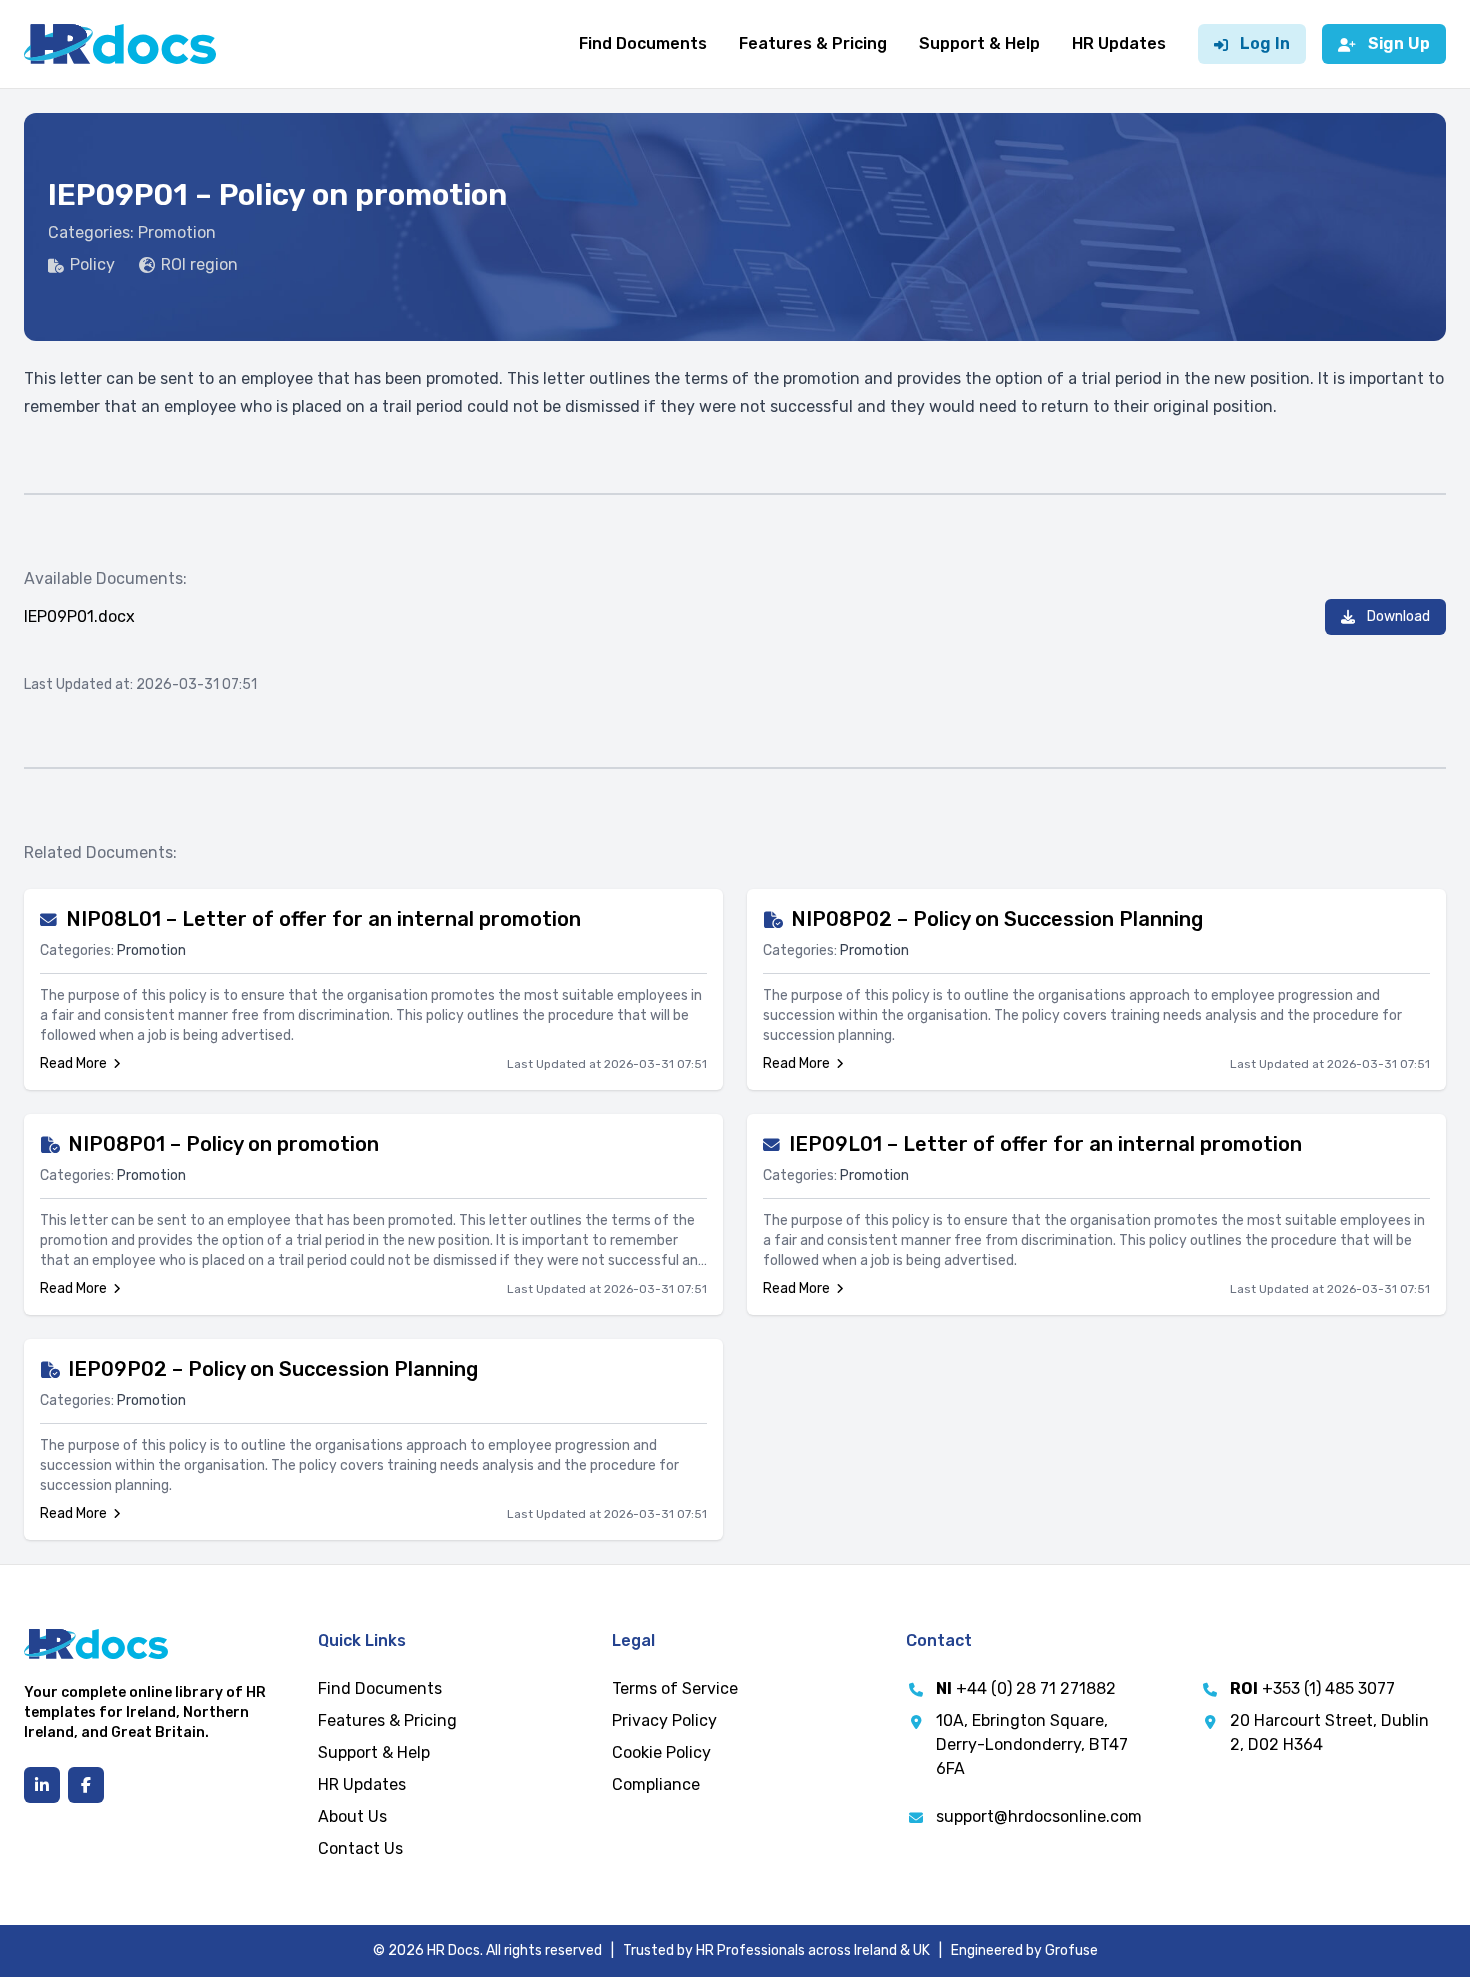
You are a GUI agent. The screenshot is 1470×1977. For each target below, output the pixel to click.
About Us (352, 1816)
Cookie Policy (661, 1752)
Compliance (656, 1784)
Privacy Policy (664, 1720)
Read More (73, 1063)
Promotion (177, 232)
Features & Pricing (813, 43)
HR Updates (1119, 43)
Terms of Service (675, 1688)
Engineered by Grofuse (1024, 1950)
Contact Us (360, 1848)
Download (1398, 616)
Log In (1265, 43)
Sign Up (1399, 43)
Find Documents (643, 43)
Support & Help (979, 43)
